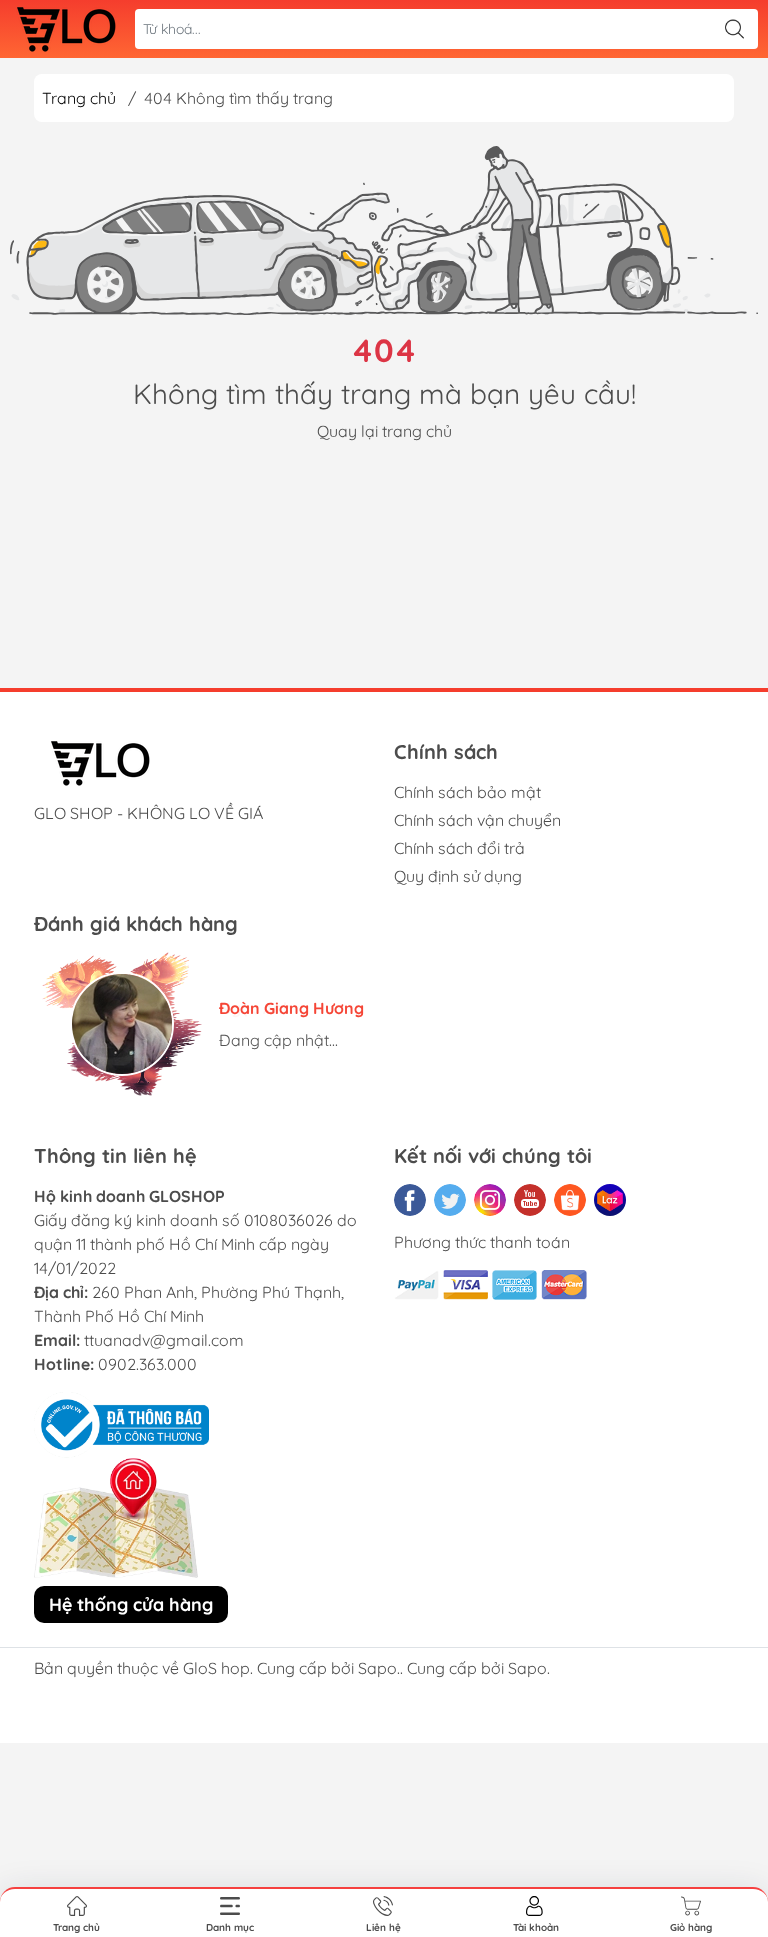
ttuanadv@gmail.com (164, 1340)
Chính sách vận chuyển (477, 820)
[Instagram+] (490, 1200)
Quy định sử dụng (458, 876)
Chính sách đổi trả (459, 848)
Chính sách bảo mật (467, 792)
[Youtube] (530, 1200)
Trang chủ (79, 98)
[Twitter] (450, 1200)
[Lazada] (610, 1200)
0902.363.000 (147, 1364)
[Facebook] (410, 1200)
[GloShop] (66, 29)
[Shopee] (570, 1200)
